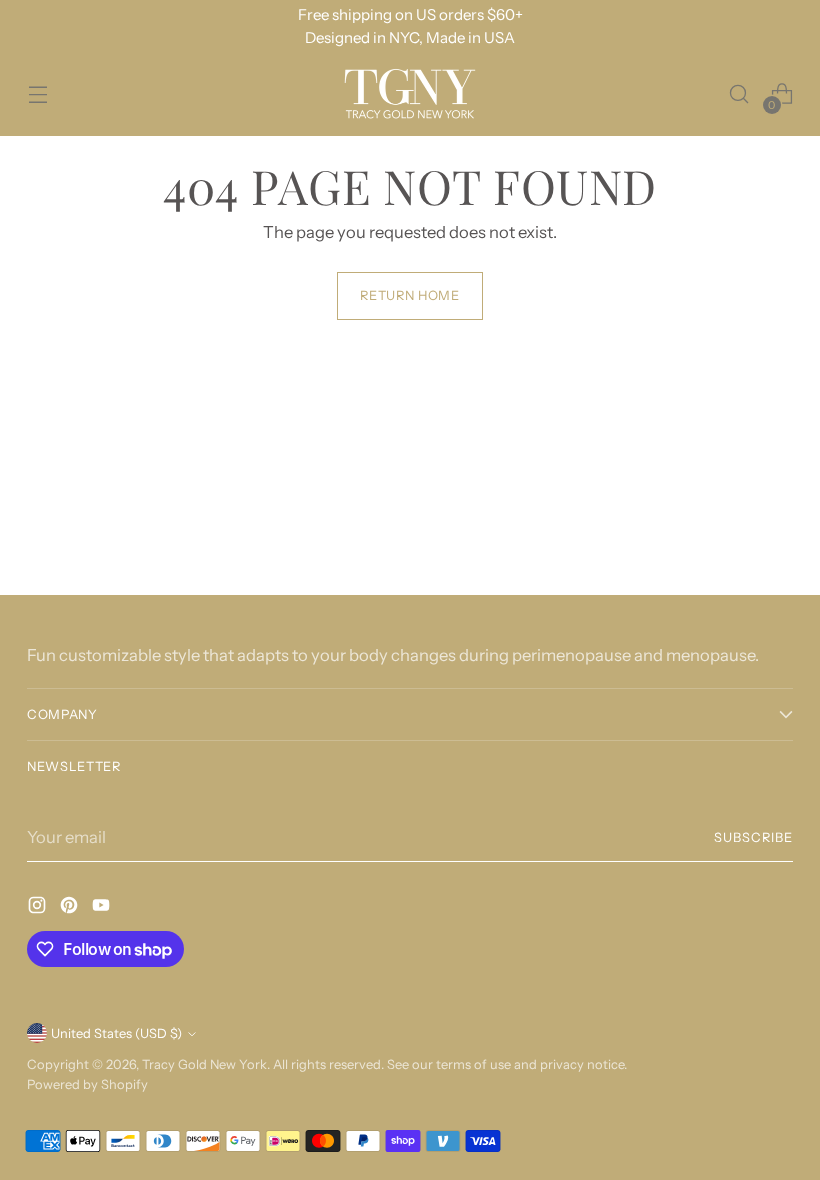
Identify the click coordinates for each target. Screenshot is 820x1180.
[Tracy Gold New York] (410, 94)
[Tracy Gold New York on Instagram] (39, 908)
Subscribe (753, 837)
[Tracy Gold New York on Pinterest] (71, 908)
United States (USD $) (116, 1033)
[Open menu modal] (37, 94)
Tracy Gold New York (204, 1064)
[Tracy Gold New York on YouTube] (103, 908)
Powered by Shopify (87, 1084)
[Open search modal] (739, 94)
